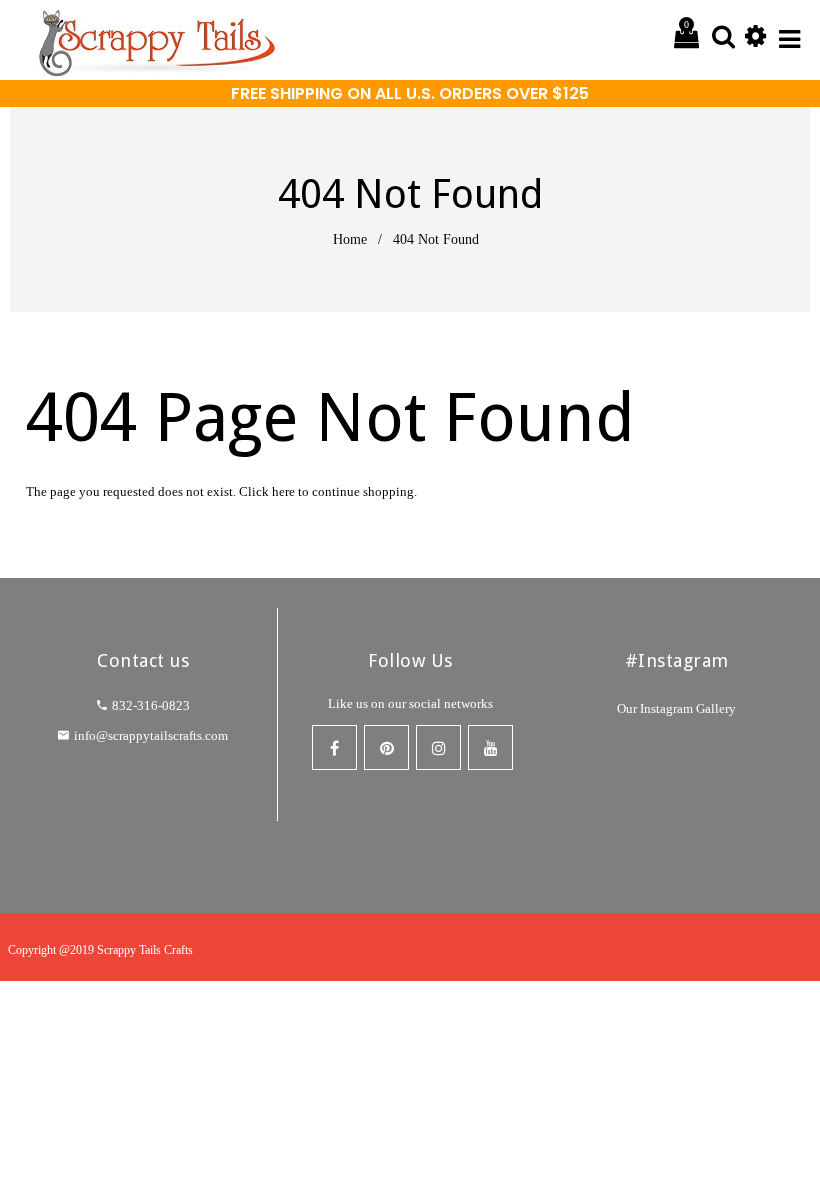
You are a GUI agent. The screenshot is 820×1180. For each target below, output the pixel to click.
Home (340, 239)
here (336, 491)
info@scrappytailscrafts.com (151, 735)
